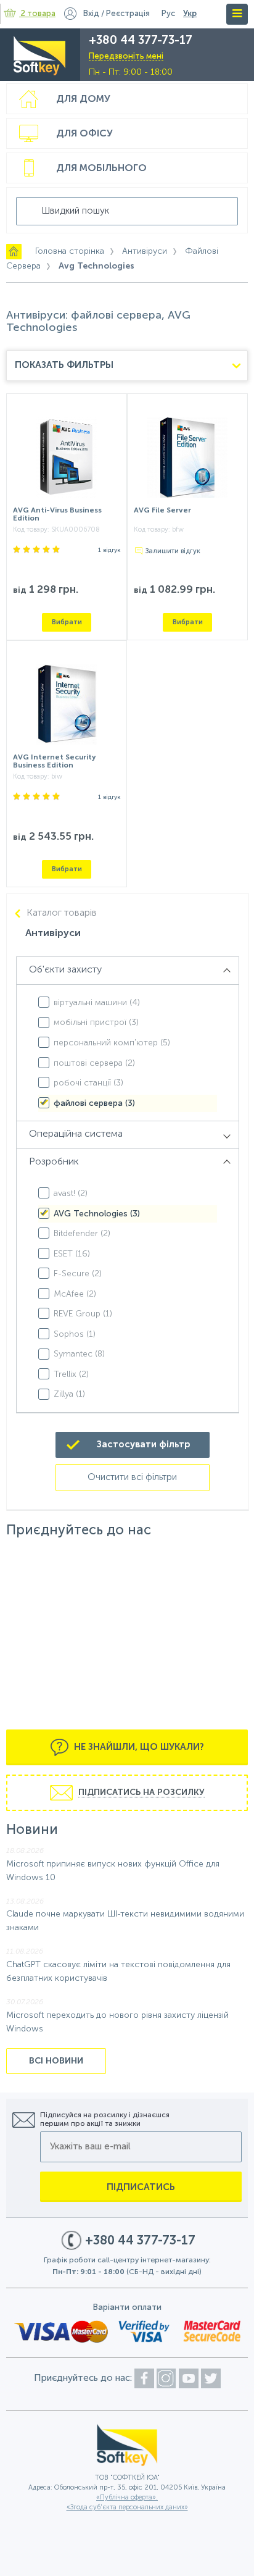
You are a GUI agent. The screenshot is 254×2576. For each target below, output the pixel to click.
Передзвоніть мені (126, 56)
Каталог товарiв (62, 913)
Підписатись (141, 2187)
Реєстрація (128, 14)
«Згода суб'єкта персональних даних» (127, 2508)
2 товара (38, 14)
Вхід (91, 14)
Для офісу (84, 134)
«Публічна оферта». (127, 2498)
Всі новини (56, 2061)
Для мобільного (101, 169)
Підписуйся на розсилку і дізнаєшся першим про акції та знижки (105, 2120)
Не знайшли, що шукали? (138, 1747)
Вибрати (67, 622)
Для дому (83, 99)
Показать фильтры (64, 365)
